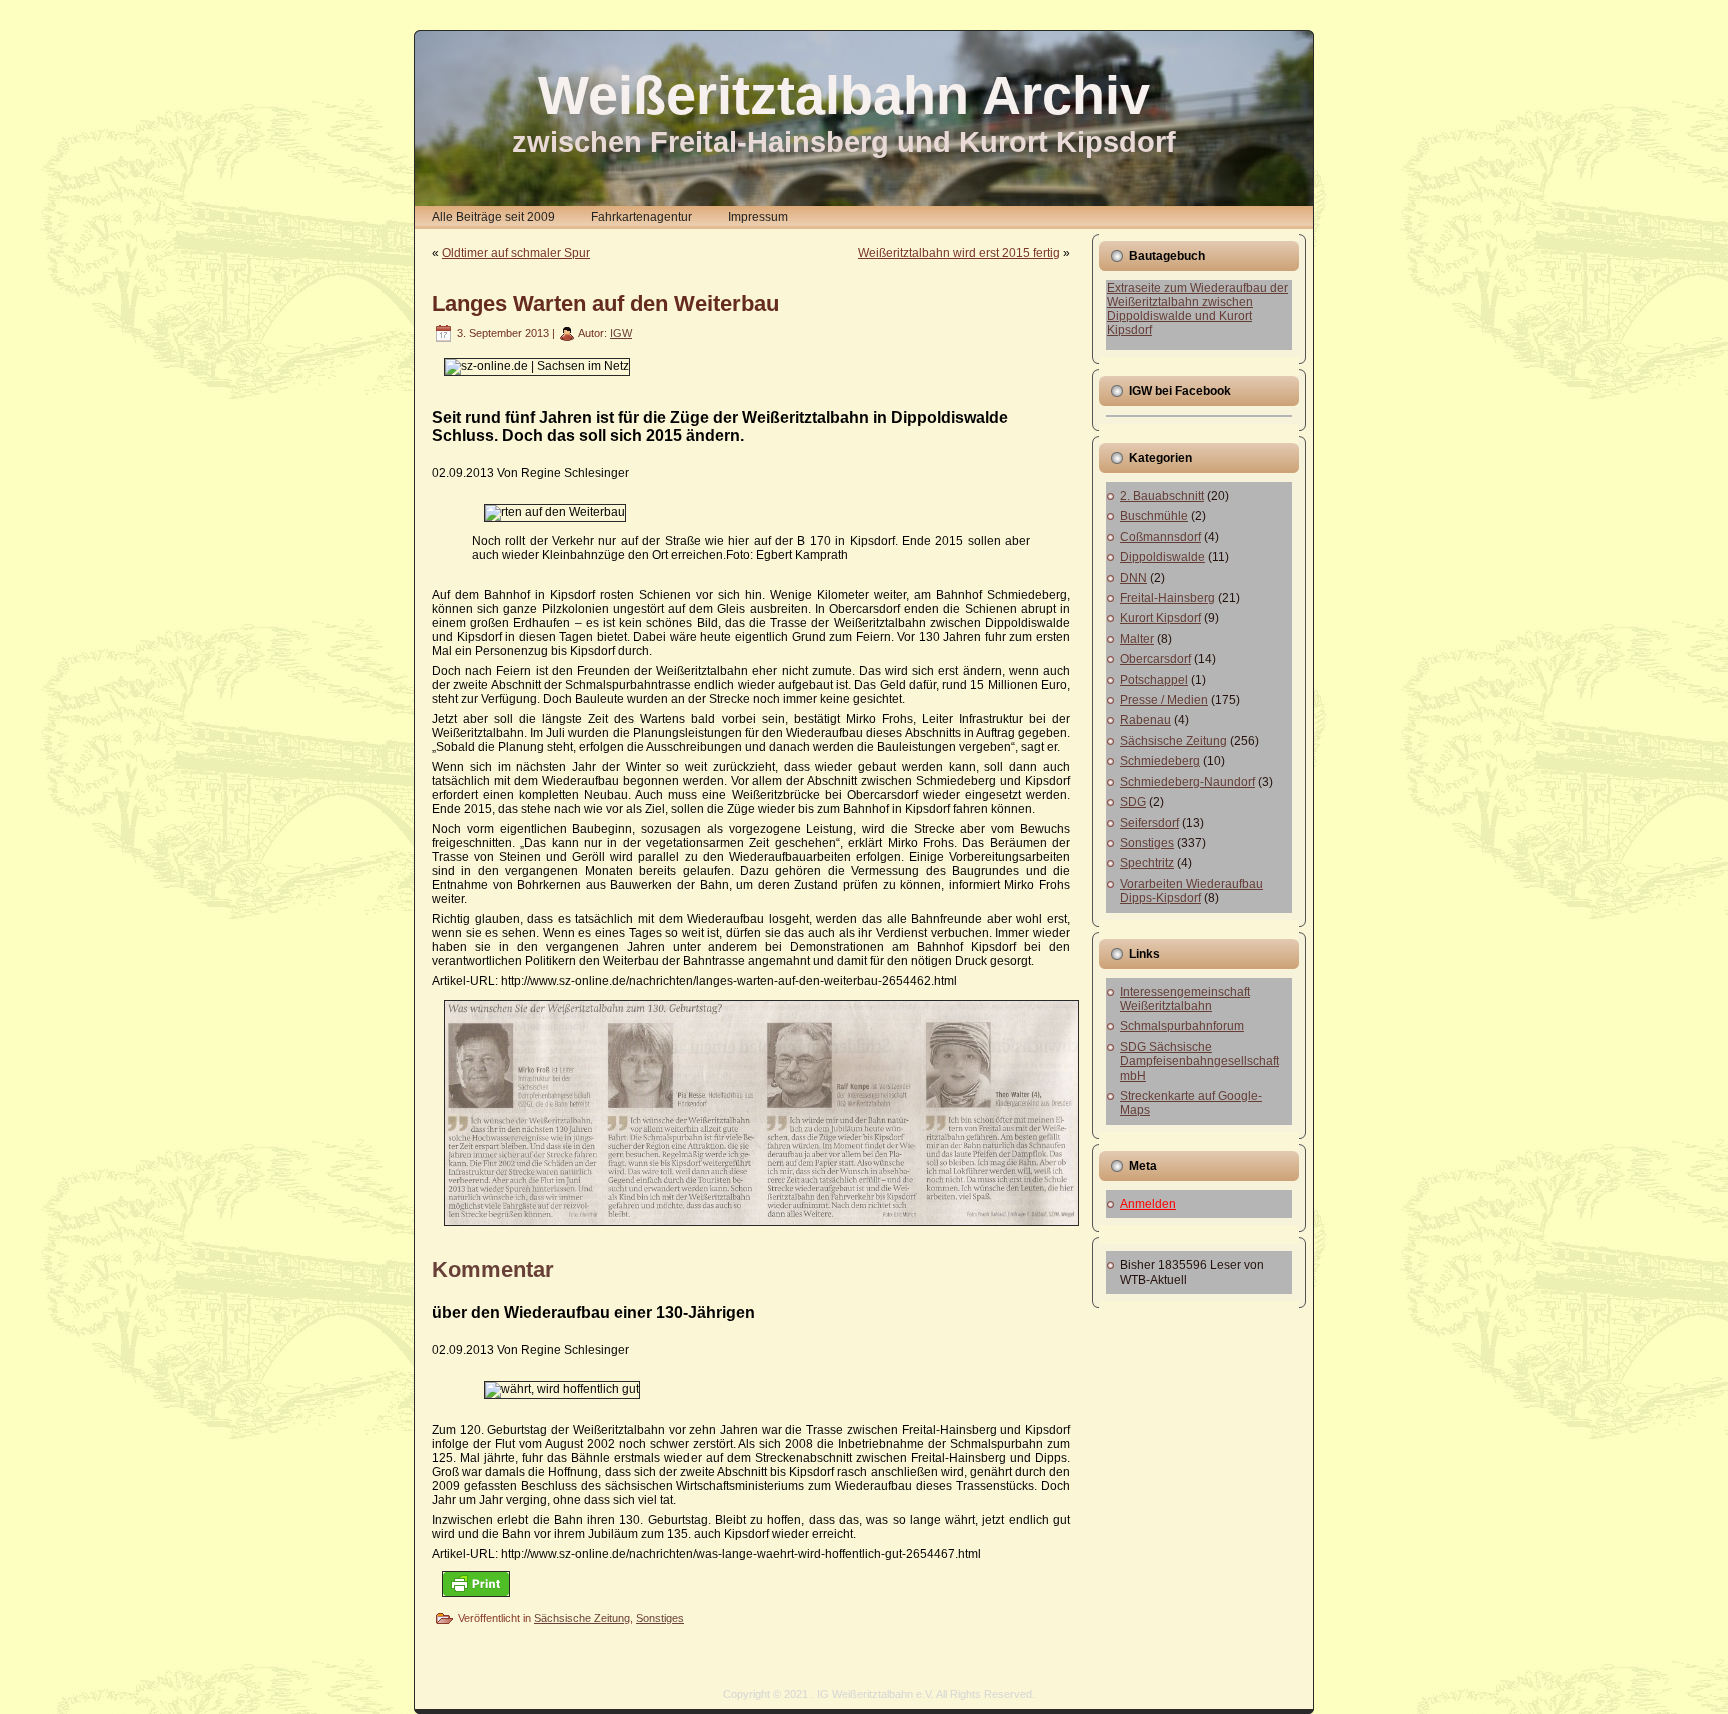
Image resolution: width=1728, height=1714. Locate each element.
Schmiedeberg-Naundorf (1187, 782)
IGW (621, 333)
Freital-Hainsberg (1167, 598)
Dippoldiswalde (1162, 557)
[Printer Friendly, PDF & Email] (476, 1583)
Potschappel (1154, 680)
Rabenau (1145, 720)
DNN (1133, 578)
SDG (1133, 802)
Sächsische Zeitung (582, 1618)
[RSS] (435, 1700)
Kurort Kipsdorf (1160, 618)
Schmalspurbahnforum (1182, 1026)
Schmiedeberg (1160, 761)
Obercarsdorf (1155, 659)
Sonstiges (660, 1618)
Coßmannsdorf (1160, 537)
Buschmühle (1154, 516)
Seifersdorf (1149, 823)
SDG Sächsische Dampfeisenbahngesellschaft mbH (1199, 1061)
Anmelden (1148, 1204)
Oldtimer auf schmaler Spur (516, 253)
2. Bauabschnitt (1162, 496)
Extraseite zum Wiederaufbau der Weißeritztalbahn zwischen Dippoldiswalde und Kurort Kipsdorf (1197, 309)
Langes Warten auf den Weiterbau (605, 303)
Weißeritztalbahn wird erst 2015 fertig (959, 253)
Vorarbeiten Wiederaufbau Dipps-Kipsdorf (1191, 891)
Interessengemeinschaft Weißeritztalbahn (1185, 999)
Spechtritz (1147, 863)
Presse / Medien (1164, 700)
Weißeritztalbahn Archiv (844, 95)
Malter (1137, 639)
